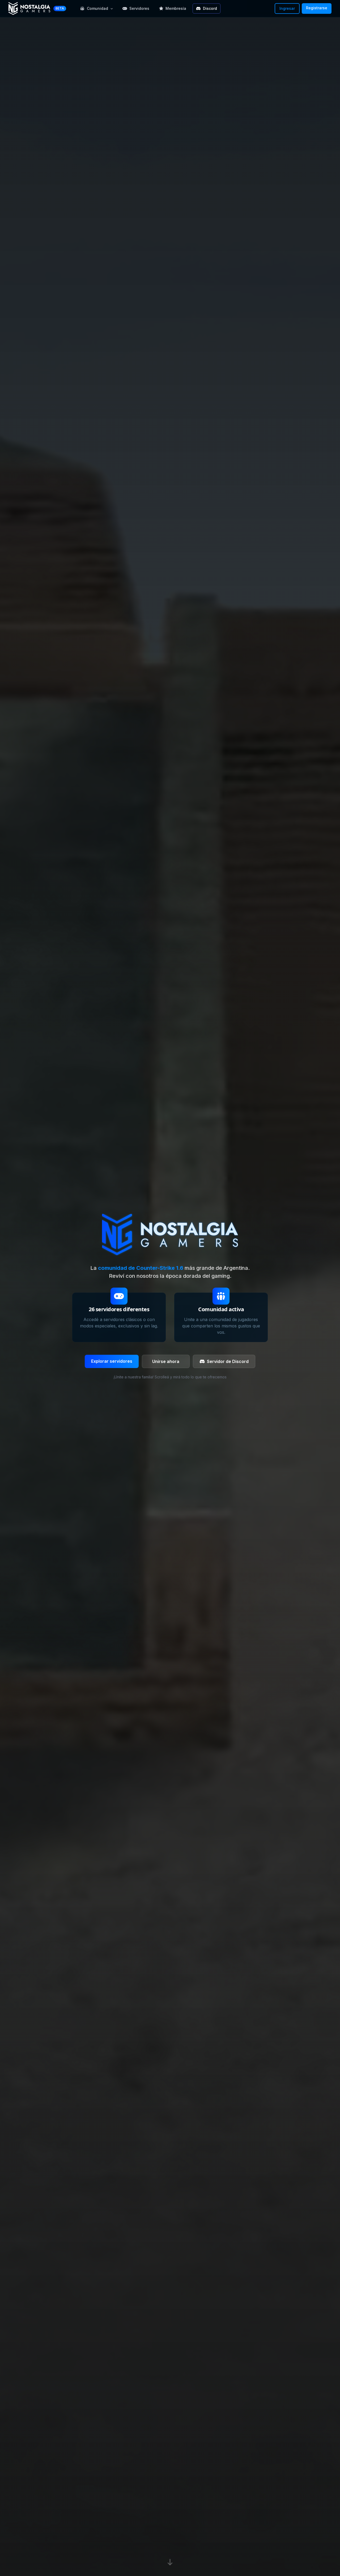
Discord (210, 8)
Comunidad (97, 8)
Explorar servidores (112, 1361)
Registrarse (317, 8)
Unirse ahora (166, 1361)
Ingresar (287, 8)
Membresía (176, 8)
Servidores (139, 8)
